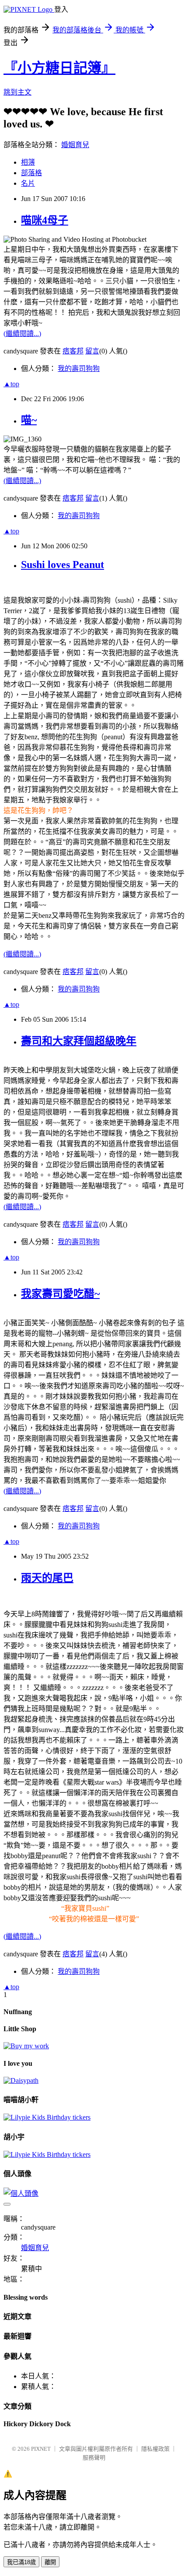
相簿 (28, 162)
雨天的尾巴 (47, 1578)
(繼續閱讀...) (22, 333)
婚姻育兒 (75, 145)
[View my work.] (26, 2046)
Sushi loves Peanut (63, 565)
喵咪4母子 (45, 220)
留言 (92, 351)
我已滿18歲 (21, 2562)
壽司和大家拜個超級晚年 (79, 1041)
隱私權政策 (155, 2449)
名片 (28, 183)
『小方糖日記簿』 (59, 68)
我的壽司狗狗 (79, 369)
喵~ (29, 420)
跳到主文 (17, 92)
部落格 (31, 173)
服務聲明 (94, 2458)
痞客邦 (73, 351)
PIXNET (41, 2449)
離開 (50, 2562)
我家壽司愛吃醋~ (60, 1294)
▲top (11, 384)
